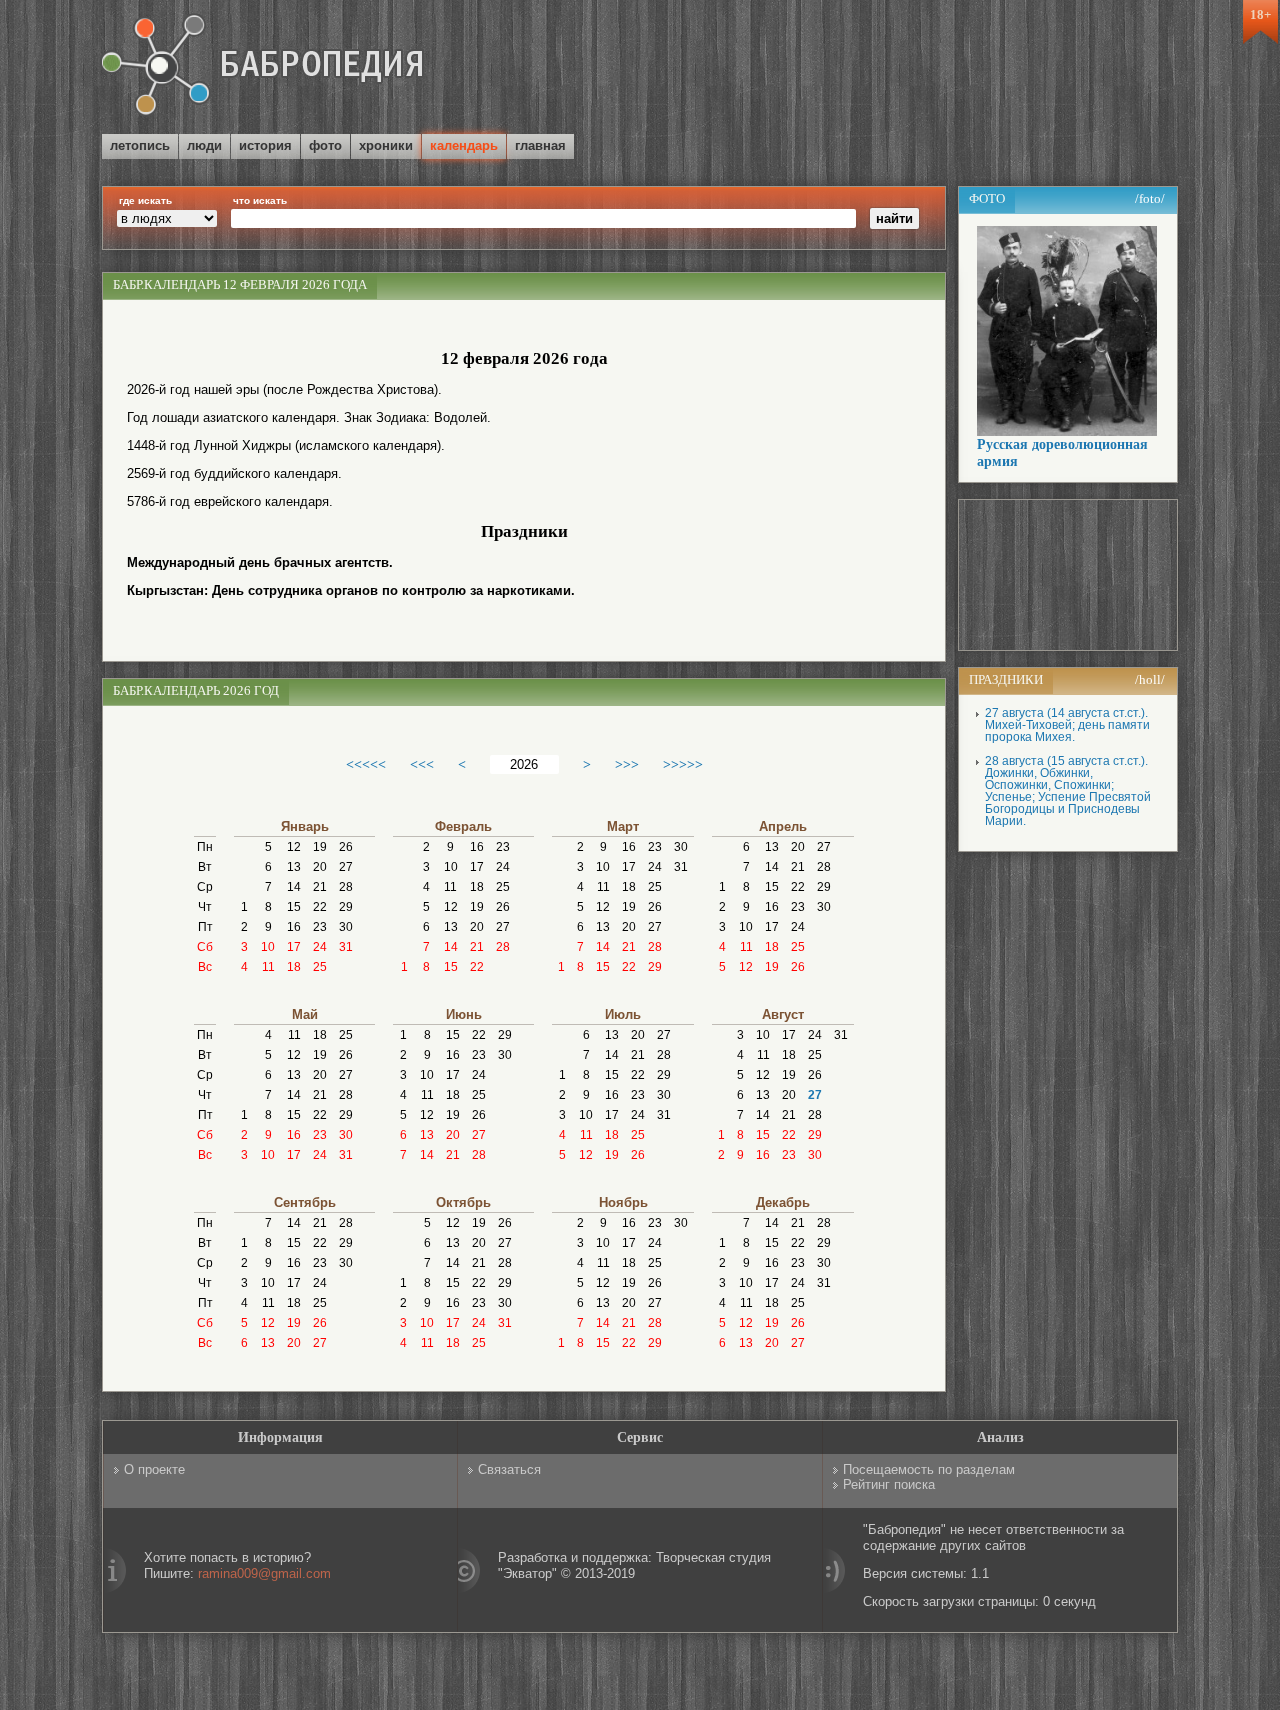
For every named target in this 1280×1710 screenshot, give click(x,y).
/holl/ (1150, 679)
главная (540, 145)
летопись (140, 145)
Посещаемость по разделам (929, 1469)
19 (320, 847)
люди (204, 145)
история (265, 145)
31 (346, 947)
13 (294, 867)
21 (320, 887)
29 (346, 907)
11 (268, 967)
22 (320, 907)
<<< (422, 764)
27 (346, 867)
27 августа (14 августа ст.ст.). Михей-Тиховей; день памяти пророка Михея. (1067, 725)
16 (294, 927)
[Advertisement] (944, 69)
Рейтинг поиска (889, 1484)
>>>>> (683, 764)
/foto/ (1150, 198)
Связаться (509, 1469)
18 (294, 967)
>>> (627, 764)
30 (346, 927)
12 (294, 847)
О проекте (154, 1469)
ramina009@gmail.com (264, 1573)
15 (294, 907)
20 (320, 867)
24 (320, 947)
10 (268, 947)
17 (294, 947)
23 (320, 927)
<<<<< (366, 764)
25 (320, 967)
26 (346, 847)
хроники (386, 145)
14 (294, 887)
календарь (464, 145)
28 (346, 887)
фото (325, 145)
